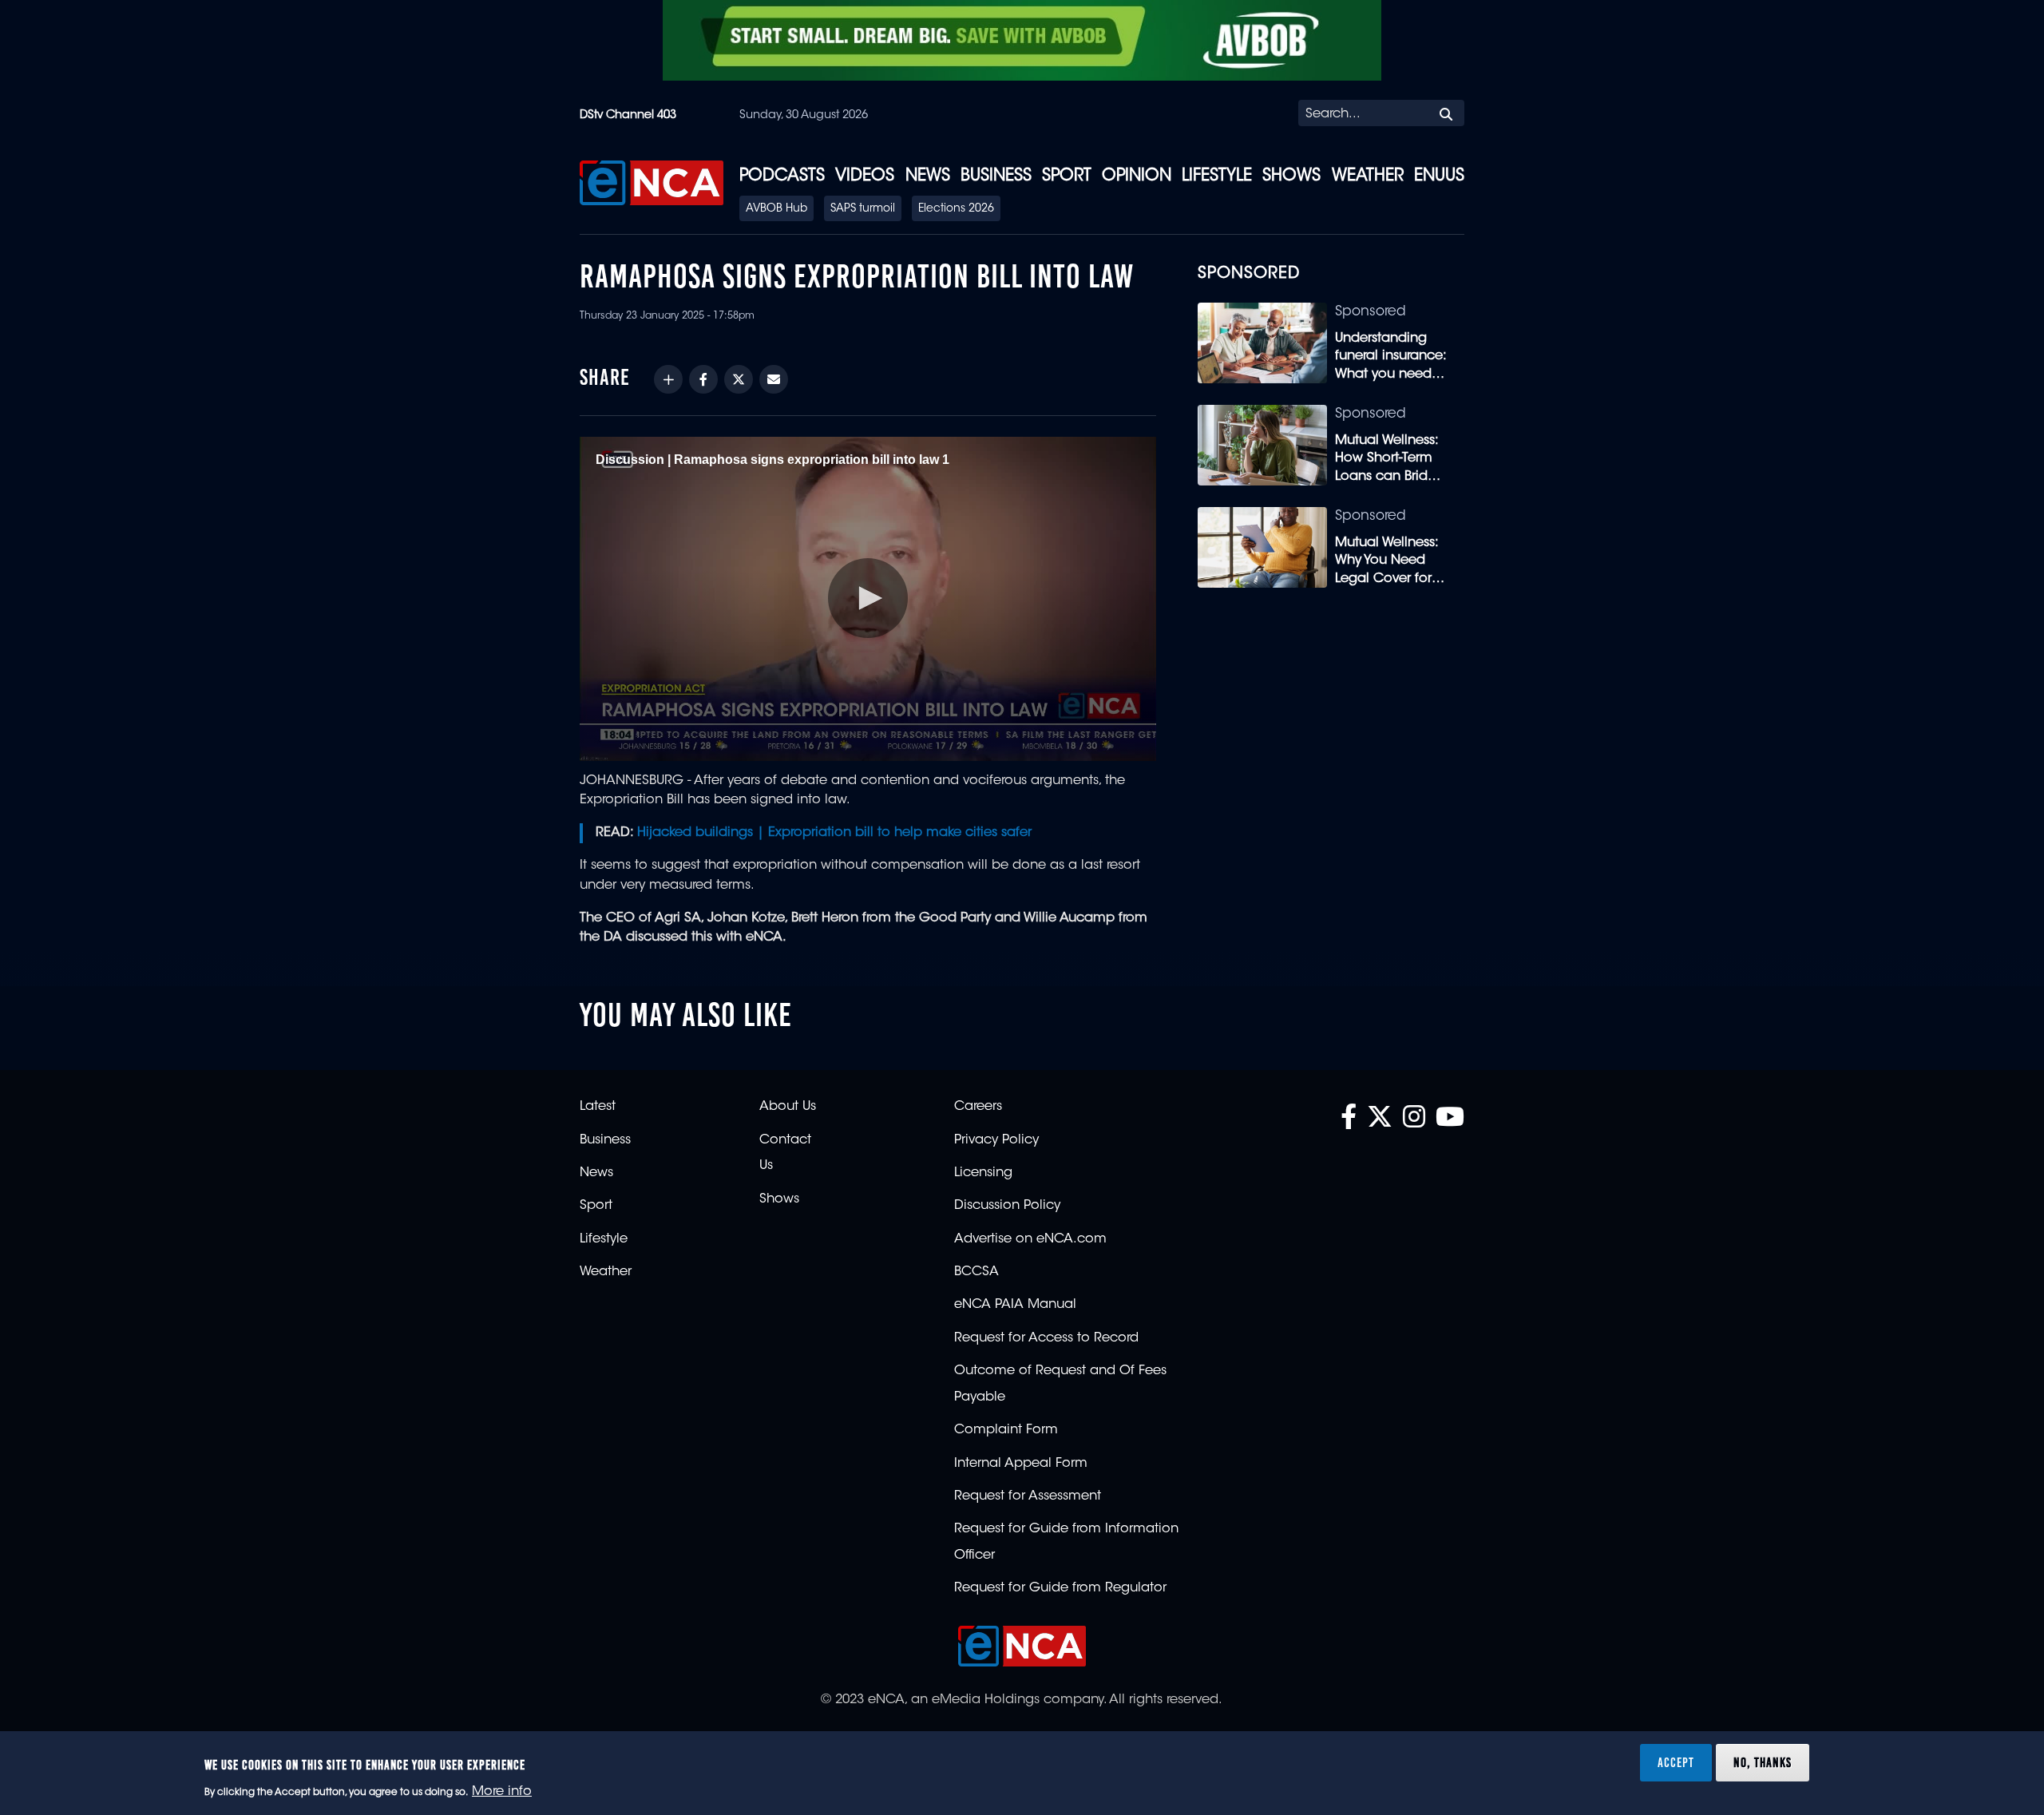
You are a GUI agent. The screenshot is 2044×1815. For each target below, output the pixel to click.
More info (502, 1792)
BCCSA (976, 1272)
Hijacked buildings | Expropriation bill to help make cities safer (834, 833)
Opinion (1137, 176)
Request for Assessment (1028, 1496)
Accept (1676, 1762)
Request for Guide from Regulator (1060, 1588)
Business (996, 176)
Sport (1067, 176)
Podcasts (782, 176)
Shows (1291, 176)
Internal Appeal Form (1021, 1464)
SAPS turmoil (863, 209)
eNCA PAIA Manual (1015, 1305)
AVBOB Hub (776, 209)
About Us (788, 1107)
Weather (1368, 176)
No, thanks (1763, 1762)
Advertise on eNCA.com (1030, 1239)
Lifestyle (1217, 176)
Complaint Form (1006, 1430)
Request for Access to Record (1046, 1338)
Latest (598, 1107)
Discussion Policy (1007, 1206)
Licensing (983, 1173)
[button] (868, 598)
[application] (868, 599)
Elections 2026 (956, 209)
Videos (865, 176)
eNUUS (1439, 176)
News (928, 176)
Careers (978, 1107)
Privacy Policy (996, 1140)
